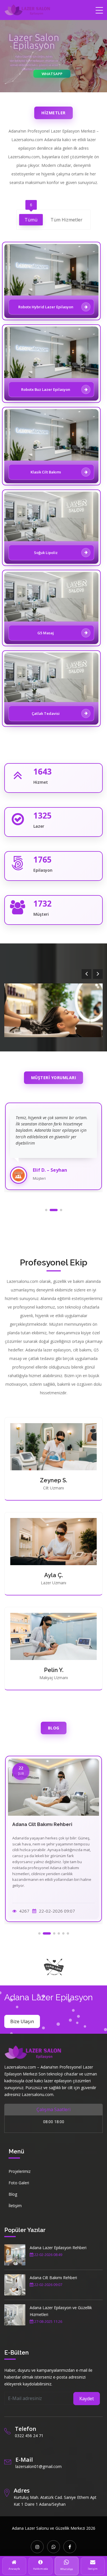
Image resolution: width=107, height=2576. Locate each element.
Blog (13, 2194)
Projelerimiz (20, 2171)
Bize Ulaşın (22, 2021)
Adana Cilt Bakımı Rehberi (53, 2278)
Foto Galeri (19, 2183)
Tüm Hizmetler (66, 220)
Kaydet (87, 2399)
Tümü (31, 218)
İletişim (15, 2206)
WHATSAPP (52, 74)
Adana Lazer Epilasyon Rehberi (58, 2248)
